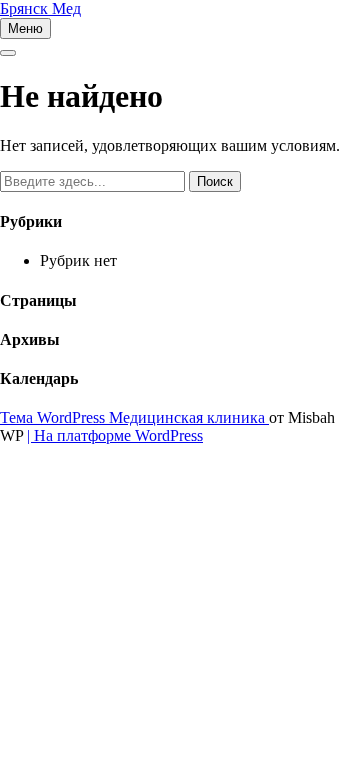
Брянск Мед (40, 8)
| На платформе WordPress (115, 435)
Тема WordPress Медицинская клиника (134, 417)
